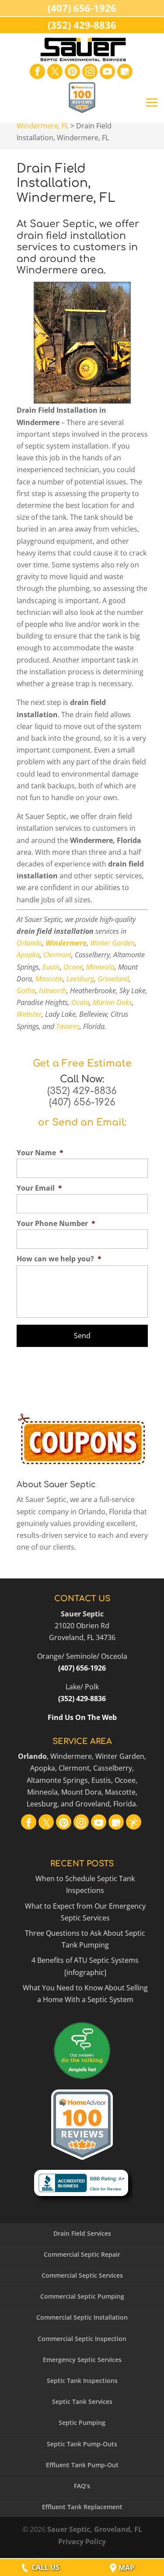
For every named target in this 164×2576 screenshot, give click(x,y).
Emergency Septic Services (82, 2360)
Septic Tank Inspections (82, 2381)
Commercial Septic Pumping (82, 2296)
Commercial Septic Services (82, 2275)
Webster (29, 1014)
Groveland (113, 979)
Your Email (39, 1188)
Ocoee (73, 967)
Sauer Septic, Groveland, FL (95, 2529)
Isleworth (53, 991)
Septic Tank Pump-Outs (82, 2444)
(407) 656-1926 (82, 1102)
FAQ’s (82, 2486)
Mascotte (49, 979)
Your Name (40, 1153)
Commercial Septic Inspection (82, 2339)
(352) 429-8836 (82, 1091)
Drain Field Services (82, 2233)
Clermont (57, 955)
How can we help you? (59, 1259)
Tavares (68, 1026)
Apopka (28, 955)
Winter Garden (112, 943)
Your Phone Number (56, 1224)
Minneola (100, 967)
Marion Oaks (112, 1002)
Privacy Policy (82, 2541)
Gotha (26, 991)
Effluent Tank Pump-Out (82, 2465)
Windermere (66, 943)
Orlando (29, 943)
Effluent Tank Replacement (82, 2507)
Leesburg (80, 979)
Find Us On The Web (82, 1717)
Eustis (51, 967)
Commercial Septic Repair (82, 2254)
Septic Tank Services (82, 2402)
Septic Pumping (82, 2422)
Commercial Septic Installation (82, 2317)
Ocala (80, 1002)
